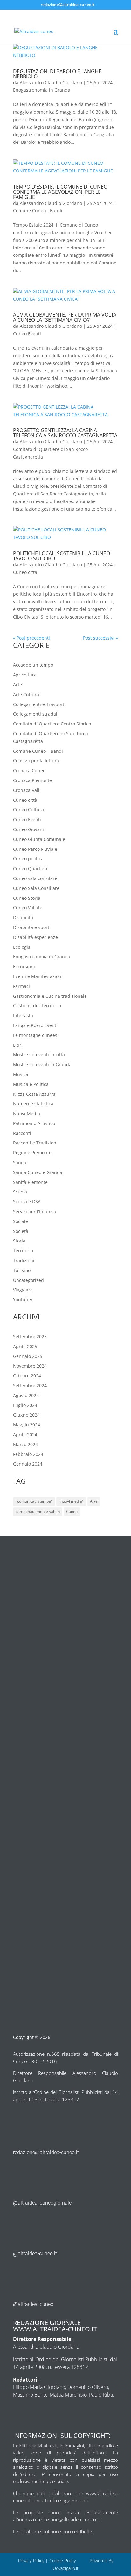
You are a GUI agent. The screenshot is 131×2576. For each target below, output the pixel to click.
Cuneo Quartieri (30, 868)
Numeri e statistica (33, 1104)
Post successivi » (100, 638)
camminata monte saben (38, 1512)
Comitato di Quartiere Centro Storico (52, 724)
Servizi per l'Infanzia (35, 1211)
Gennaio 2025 (28, 1356)
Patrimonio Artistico (34, 1123)
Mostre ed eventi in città (39, 1055)
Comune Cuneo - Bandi (38, 210)
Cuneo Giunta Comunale (39, 839)
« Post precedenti (31, 638)
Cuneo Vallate (28, 908)
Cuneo (72, 1512)
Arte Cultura (26, 694)
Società (21, 1231)
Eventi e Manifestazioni (38, 976)
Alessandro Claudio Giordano (51, 83)
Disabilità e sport (31, 927)
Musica (21, 1074)
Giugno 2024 (26, 1415)
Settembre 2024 (30, 1386)
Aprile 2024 (25, 1435)
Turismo (22, 1270)
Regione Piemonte (32, 1153)
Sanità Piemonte (30, 1182)
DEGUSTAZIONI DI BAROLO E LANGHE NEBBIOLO (57, 74)
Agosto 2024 (26, 1395)
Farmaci (21, 986)
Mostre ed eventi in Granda (42, 1064)
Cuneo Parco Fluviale (35, 849)
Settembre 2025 (30, 1337)
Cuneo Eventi (27, 334)
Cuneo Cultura (28, 810)
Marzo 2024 (25, 1444)
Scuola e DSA (27, 1202)
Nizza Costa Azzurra (34, 1094)
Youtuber (23, 1300)
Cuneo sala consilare (35, 878)
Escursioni (24, 966)
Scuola (20, 1192)
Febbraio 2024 (28, 1454)
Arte (17, 685)
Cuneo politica (28, 859)
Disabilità (23, 917)
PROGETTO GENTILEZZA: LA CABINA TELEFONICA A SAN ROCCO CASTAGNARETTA (65, 433)
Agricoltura (25, 675)
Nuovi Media (27, 1113)
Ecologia (22, 947)
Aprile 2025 (25, 1346)
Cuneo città (25, 572)
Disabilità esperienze (35, 937)
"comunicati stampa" (34, 1501)
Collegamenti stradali (36, 714)
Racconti (22, 1133)
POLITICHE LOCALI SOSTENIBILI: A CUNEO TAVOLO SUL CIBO (62, 556)
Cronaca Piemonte (32, 780)
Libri (18, 1045)
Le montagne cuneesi (36, 1035)
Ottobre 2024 (27, 1376)
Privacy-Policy (31, 2561)
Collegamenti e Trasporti (39, 704)
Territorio (23, 1251)
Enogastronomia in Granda (42, 90)
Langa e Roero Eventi (35, 1025)
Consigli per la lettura (36, 761)
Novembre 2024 (30, 1366)
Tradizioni (24, 1260)
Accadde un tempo (33, 665)
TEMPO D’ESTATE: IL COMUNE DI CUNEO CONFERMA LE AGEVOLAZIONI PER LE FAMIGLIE (60, 192)
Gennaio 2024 (28, 1464)
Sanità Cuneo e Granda (38, 1172)
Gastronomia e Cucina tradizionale (50, 996)
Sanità (20, 1162)
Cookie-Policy (63, 2561)
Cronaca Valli (27, 790)
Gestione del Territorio (37, 1006)
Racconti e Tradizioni (35, 1143)
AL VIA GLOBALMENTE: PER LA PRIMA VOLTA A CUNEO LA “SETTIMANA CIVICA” (65, 317)
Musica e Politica (31, 1084)
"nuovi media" (71, 1501)
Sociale (21, 1221)
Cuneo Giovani (28, 829)
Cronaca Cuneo (29, 770)
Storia (19, 1241)
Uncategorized (28, 1280)
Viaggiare (23, 1290)
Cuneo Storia (27, 898)
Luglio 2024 (25, 1405)
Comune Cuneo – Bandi (38, 751)
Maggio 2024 (27, 1425)
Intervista (23, 1015)
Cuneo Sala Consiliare (36, 888)
